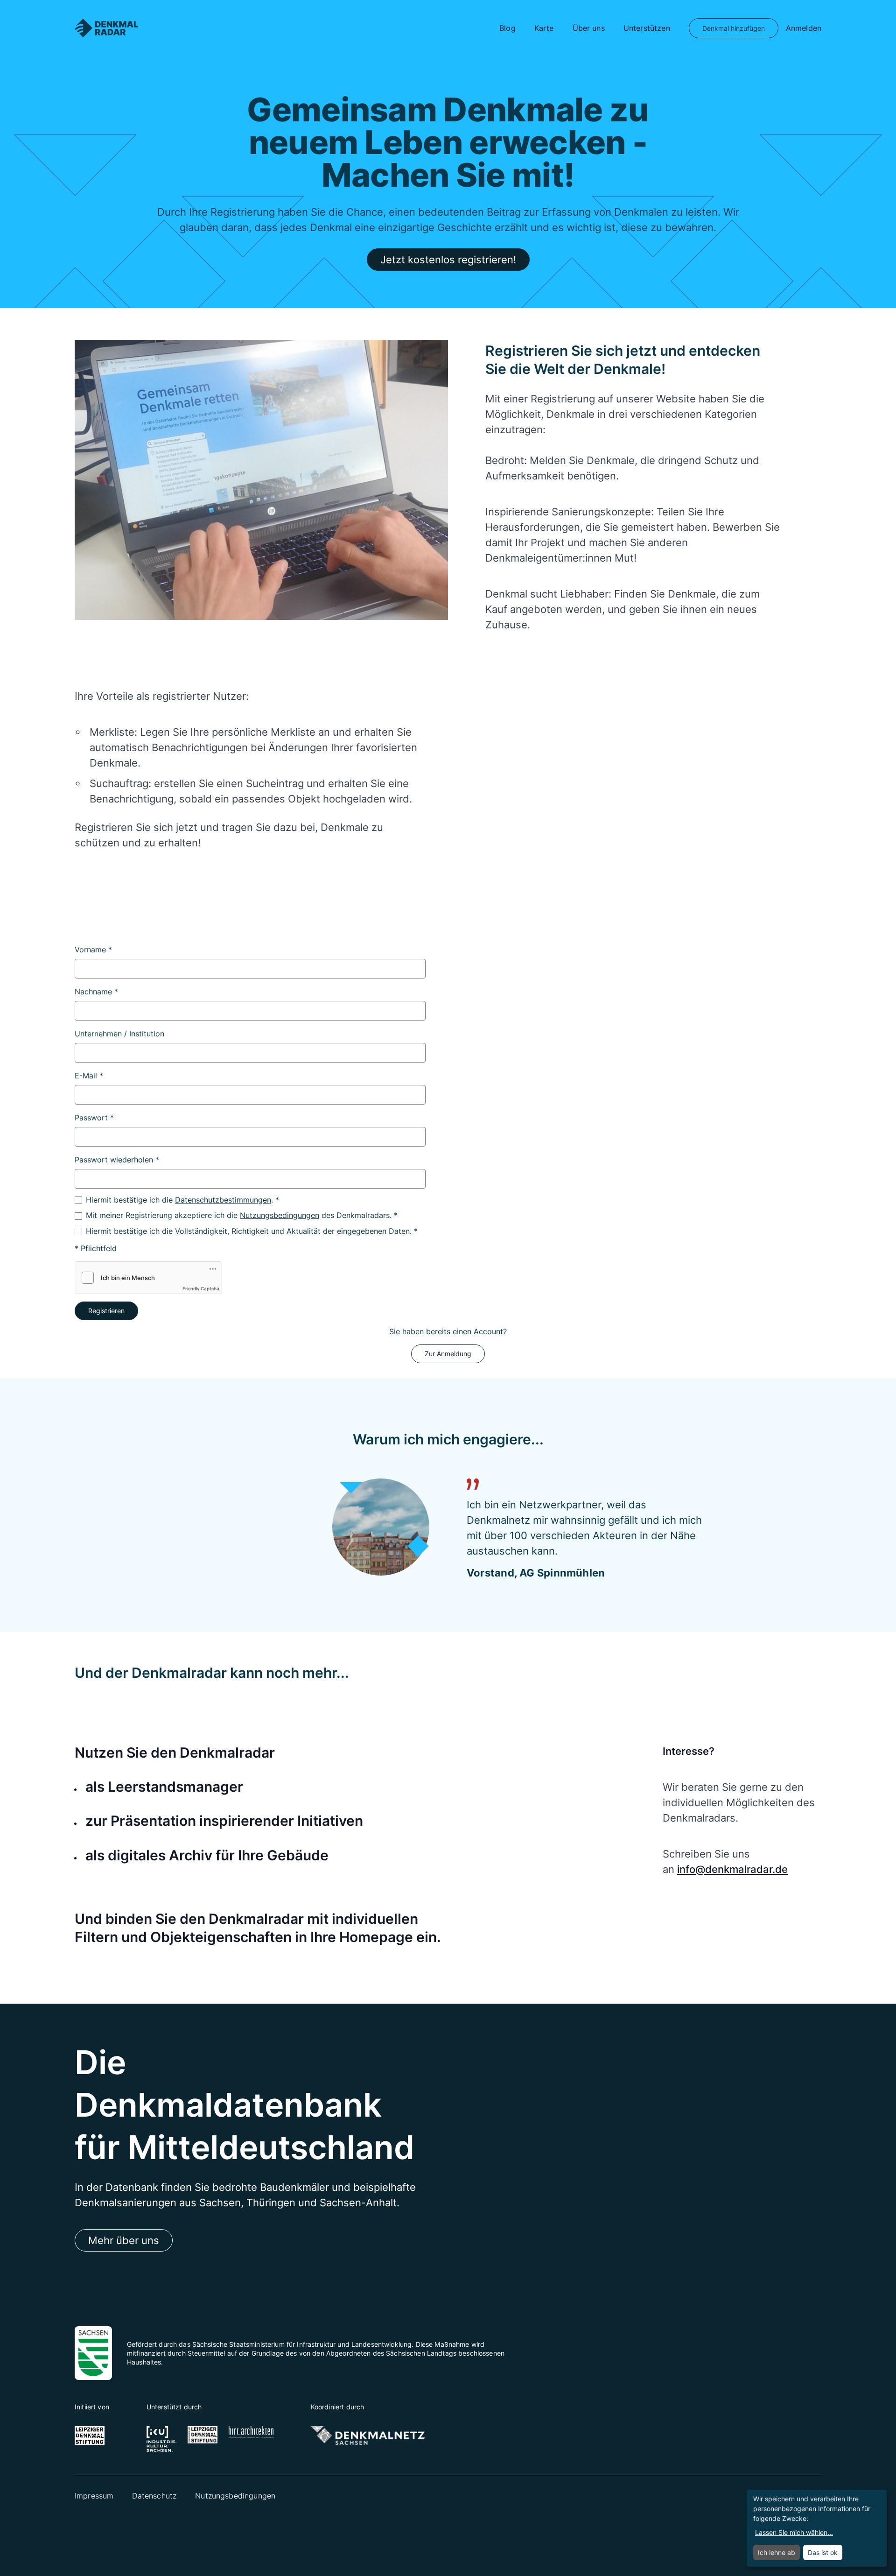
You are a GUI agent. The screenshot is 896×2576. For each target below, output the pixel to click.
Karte (544, 28)
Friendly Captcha (201, 1288)
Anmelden (804, 28)
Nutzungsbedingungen (280, 1215)
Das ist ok (823, 2552)
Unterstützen (647, 28)
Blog (507, 28)
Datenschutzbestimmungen (223, 1200)
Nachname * (96, 992)
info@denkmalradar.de (732, 1869)
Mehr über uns (124, 2240)
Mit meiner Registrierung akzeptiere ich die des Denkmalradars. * (242, 1215)
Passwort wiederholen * (117, 1160)
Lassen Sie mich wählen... (794, 2532)
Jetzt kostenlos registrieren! (448, 260)
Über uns (589, 28)
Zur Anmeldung (448, 1354)
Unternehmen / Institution (119, 1034)
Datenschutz (154, 2496)
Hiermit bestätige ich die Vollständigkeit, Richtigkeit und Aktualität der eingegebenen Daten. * (252, 1231)
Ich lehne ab (777, 2552)
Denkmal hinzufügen (734, 28)
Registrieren (106, 1311)
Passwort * (94, 1118)
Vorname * (93, 950)
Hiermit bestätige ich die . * (182, 1200)
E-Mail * (89, 1076)
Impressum (94, 2496)
